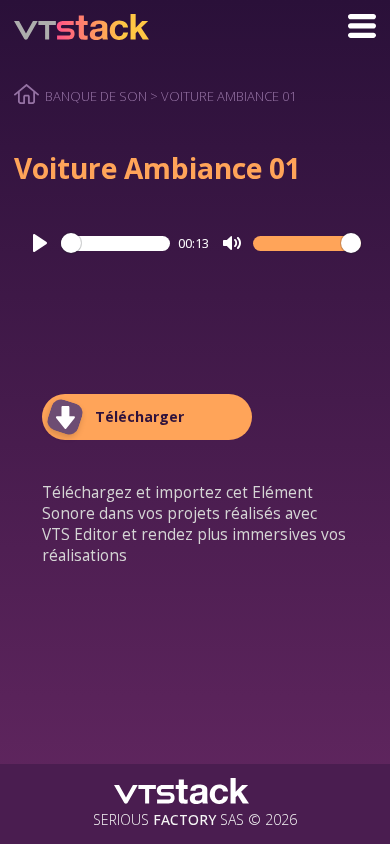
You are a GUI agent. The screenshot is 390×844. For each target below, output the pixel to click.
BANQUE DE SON (96, 96)
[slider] (115, 243)
